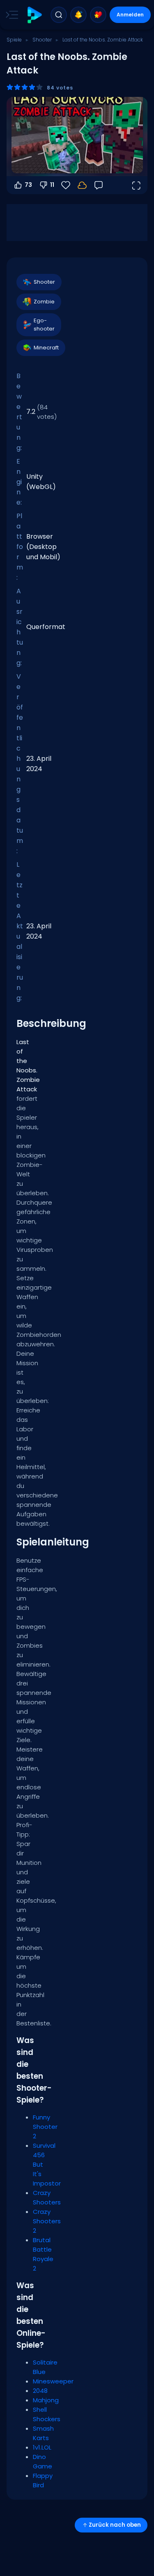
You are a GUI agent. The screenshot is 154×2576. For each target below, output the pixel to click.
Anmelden (130, 15)
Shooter (42, 40)
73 (28, 185)
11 (52, 185)
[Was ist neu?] (78, 15)
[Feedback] (99, 185)
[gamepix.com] (34, 15)
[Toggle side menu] (10, 15)
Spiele (14, 40)
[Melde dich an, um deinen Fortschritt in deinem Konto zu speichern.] (82, 185)
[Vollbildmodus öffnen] (136, 185)
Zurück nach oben (115, 2525)
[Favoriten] (98, 15)
